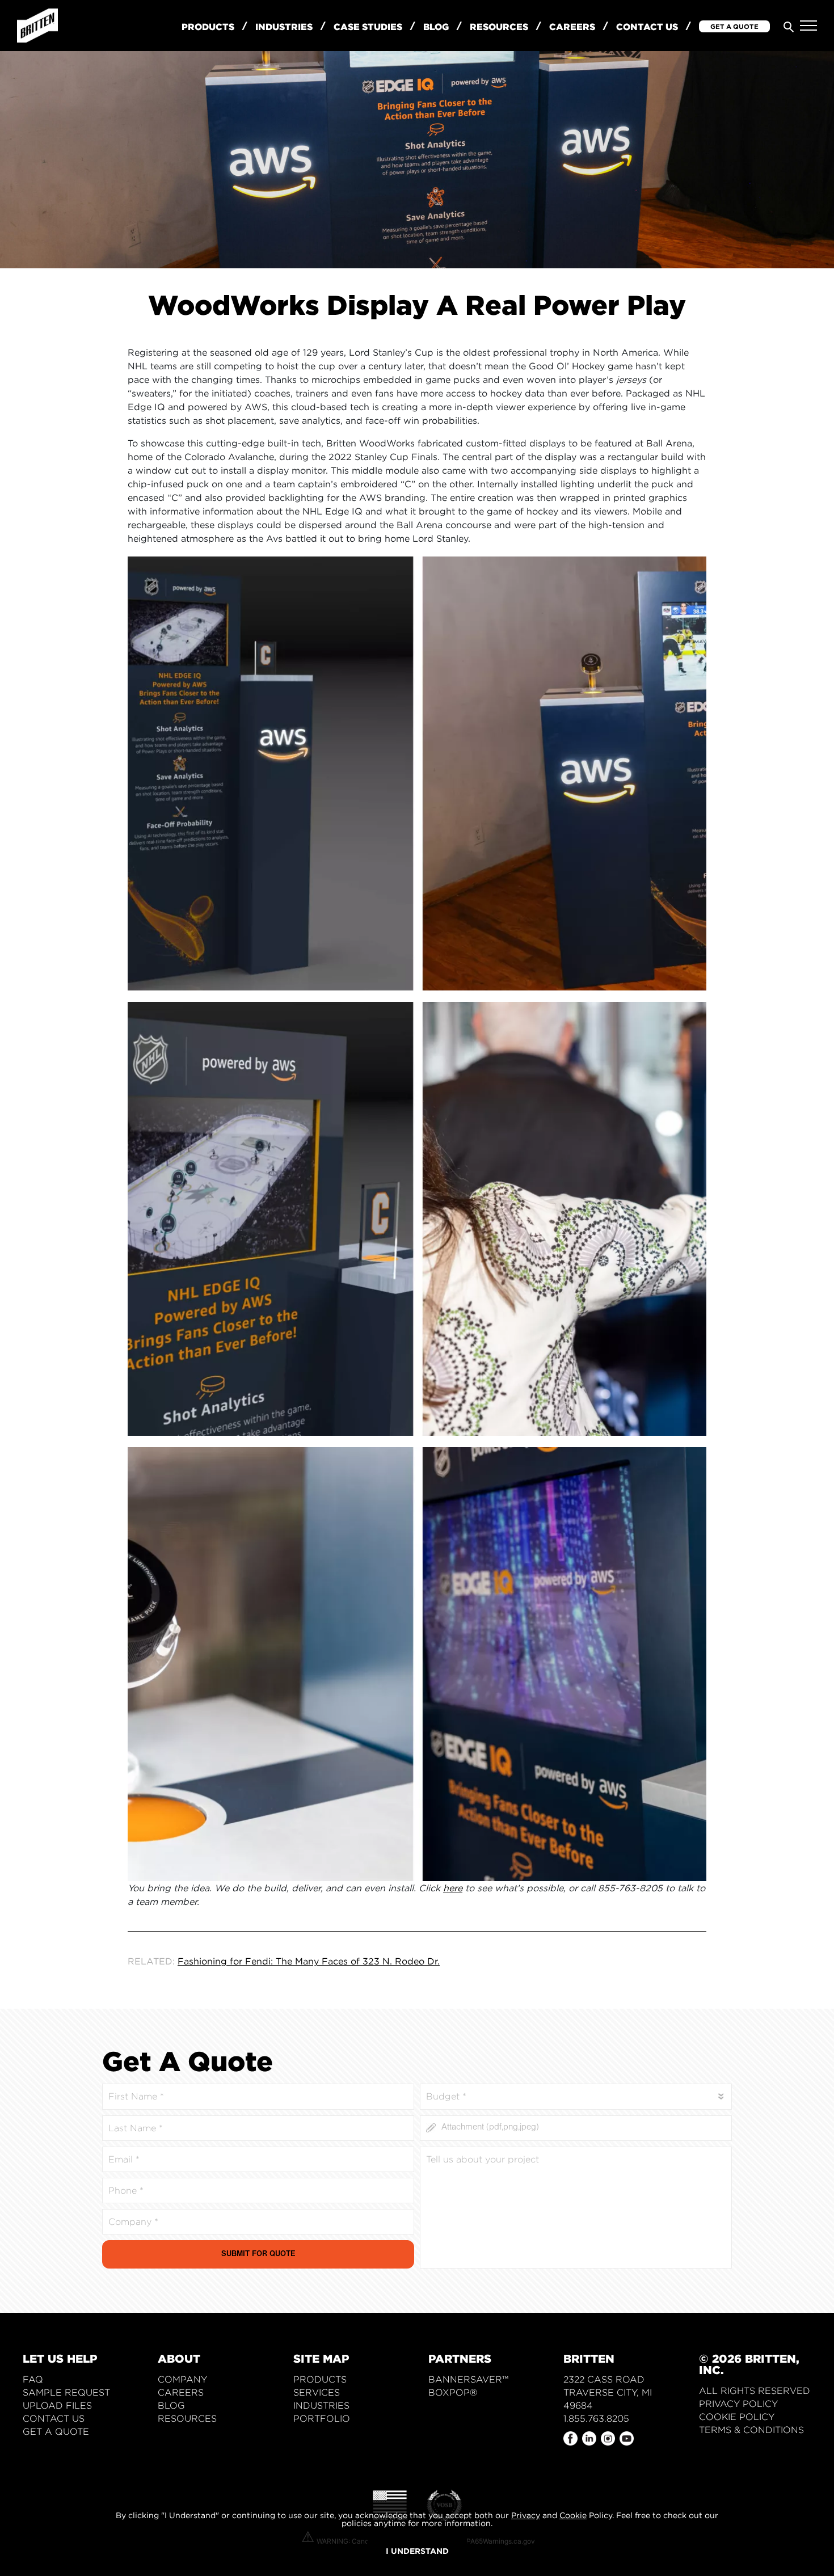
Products (208, 27)
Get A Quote (734, 26)
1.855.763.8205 (596, 2419)
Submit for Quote (258, 2255)
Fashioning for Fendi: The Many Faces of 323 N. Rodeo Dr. (309, 1961)
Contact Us (647, 27)
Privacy (526, 2515)
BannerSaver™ (468, 2379)
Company (182, 2379)
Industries (284, 27)
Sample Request (66, 2392)
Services (317, 2392)
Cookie (573, 2515)
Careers (572, 27)
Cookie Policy (737, 2417)
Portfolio (322, 2419)
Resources (499, 27)
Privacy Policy (738, 2404)
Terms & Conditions (751, 2430)
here (453, 1888)
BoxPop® (453, 2392)
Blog (436, 27)
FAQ (33, 2379)
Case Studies (368, 27)
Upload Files (57, 2406)
